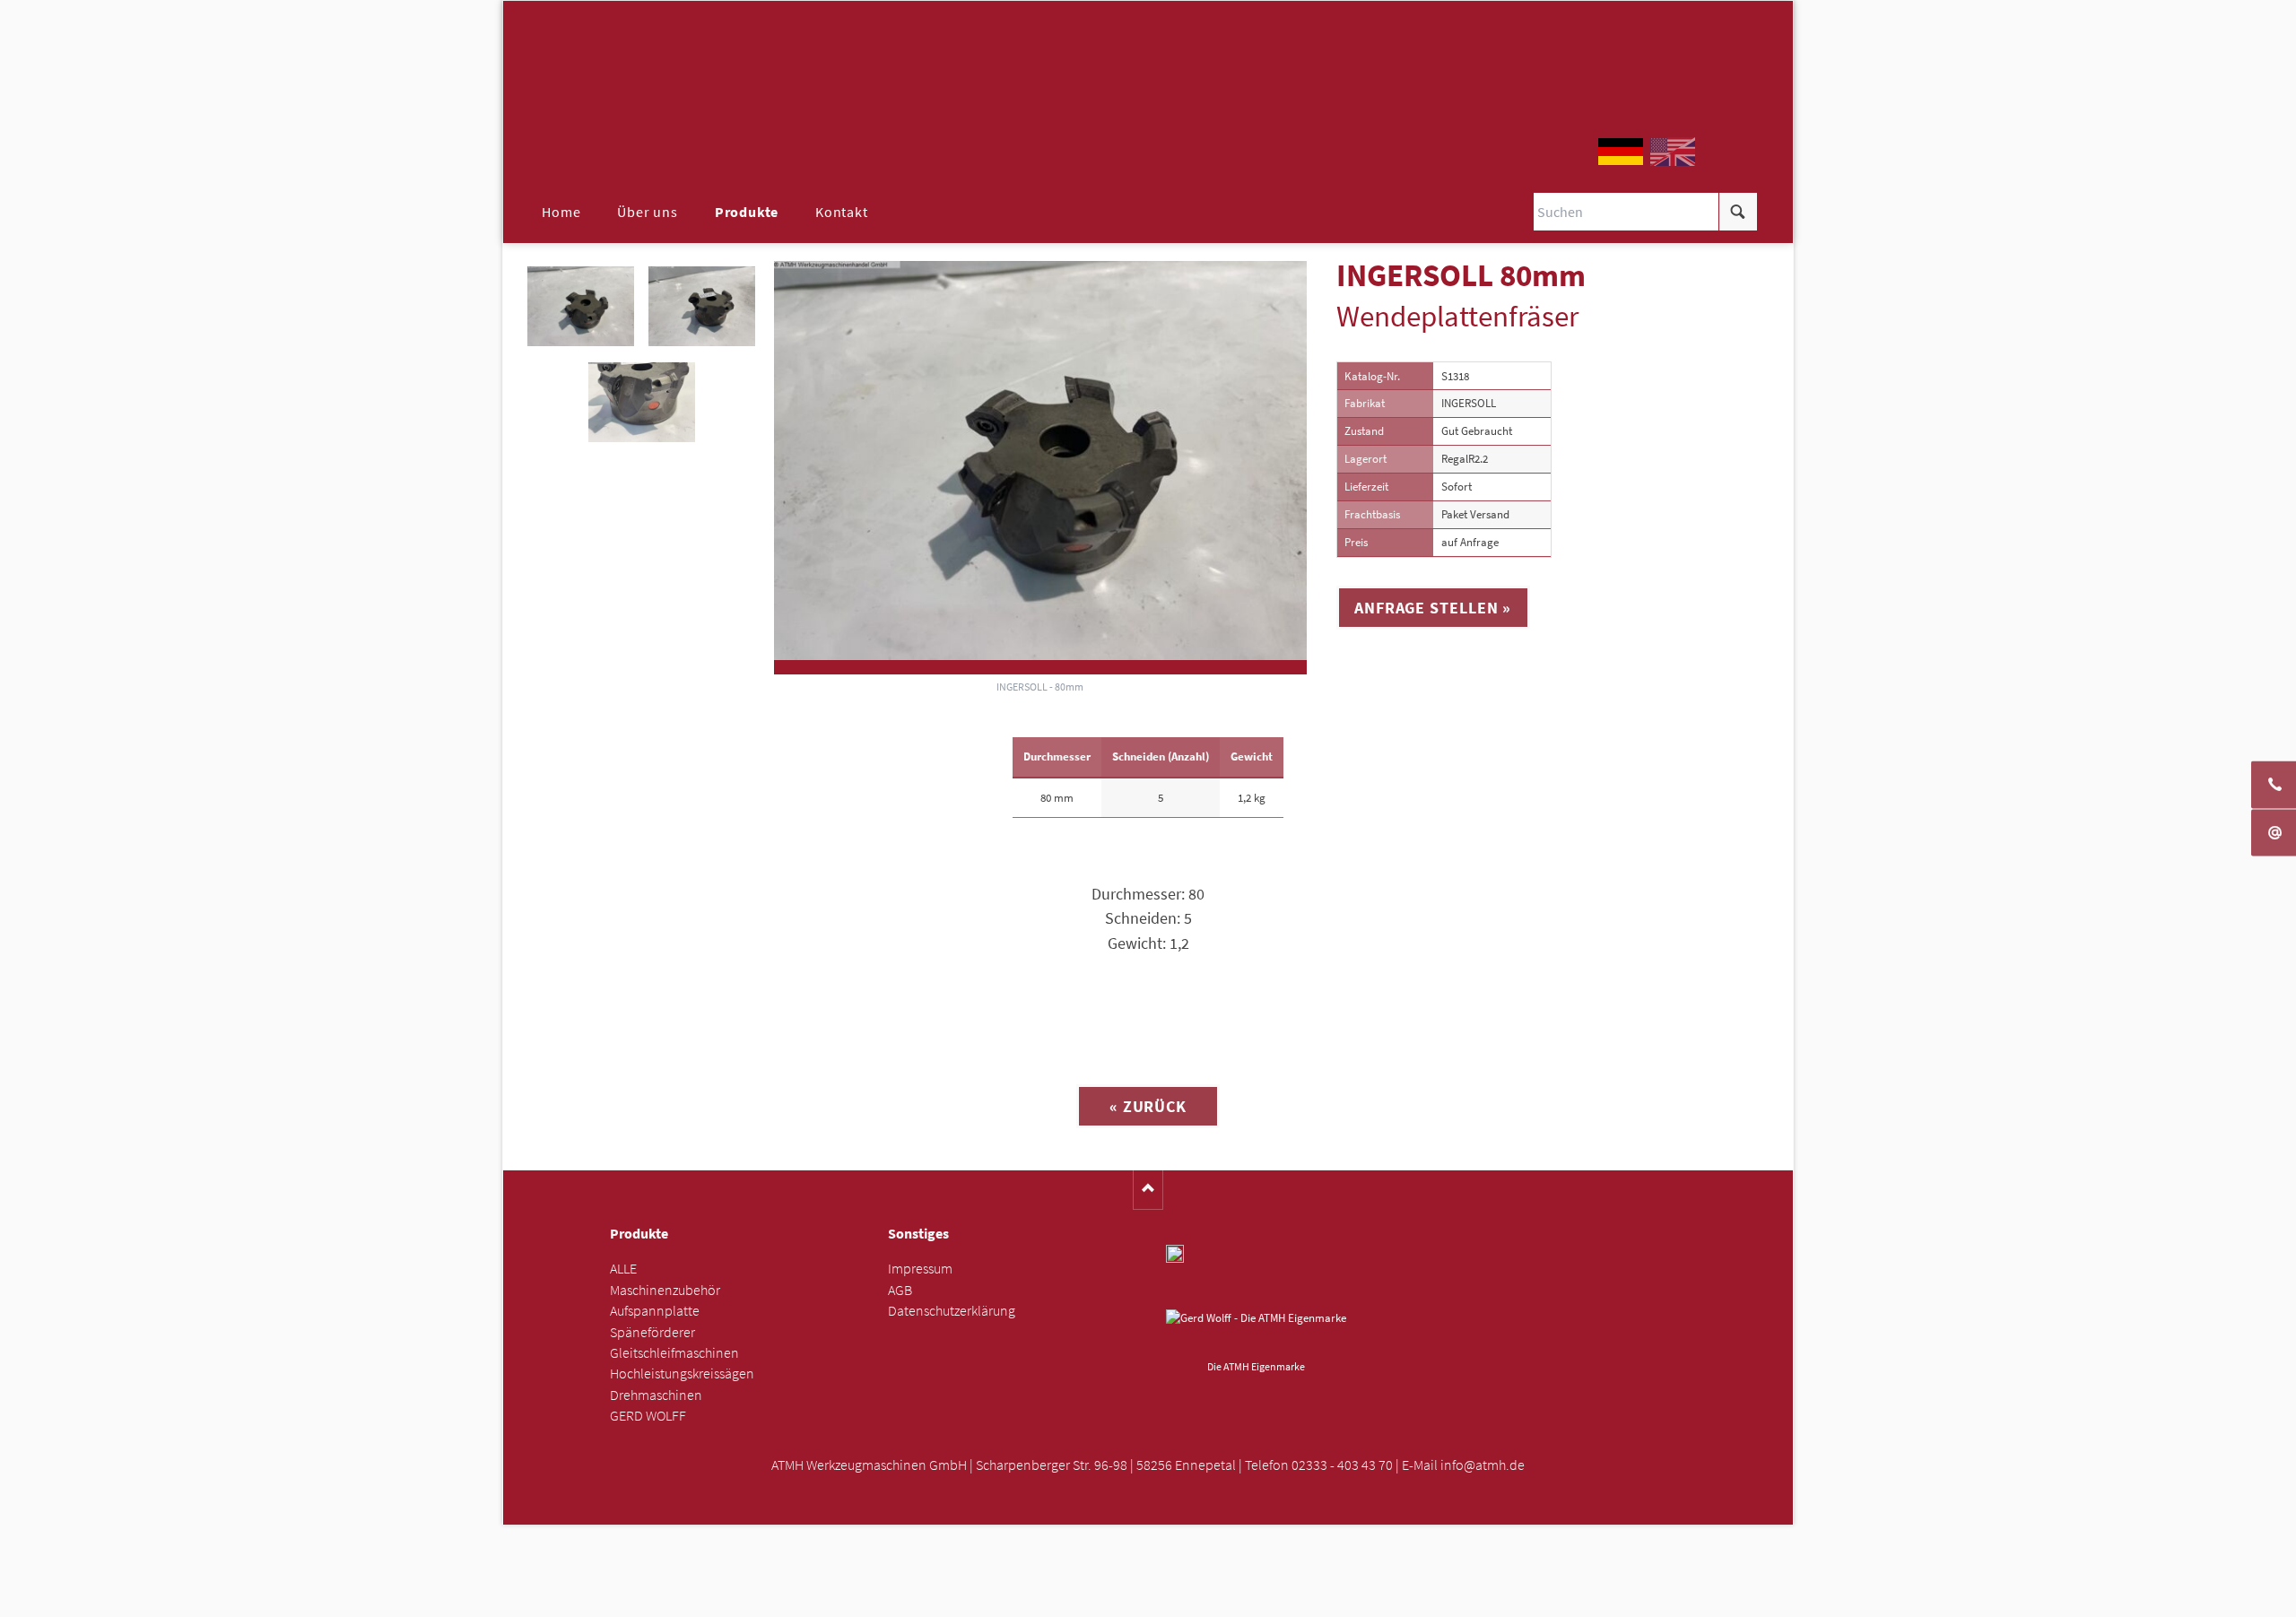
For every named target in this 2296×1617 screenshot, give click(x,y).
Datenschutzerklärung (952, 1311)
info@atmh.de (1483, 1465)
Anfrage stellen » (1433, 608)
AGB (900, 1290)
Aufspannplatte (655, 1311)
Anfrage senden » (1148, 1598)
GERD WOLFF (648, 1416)
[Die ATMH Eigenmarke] (1256, 1332)
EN (1673, 152)
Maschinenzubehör (665, 1290)
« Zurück (1148, 1106)
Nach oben (1148, 1190)
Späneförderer (652, 1332)
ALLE (623, 1269)
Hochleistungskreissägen (682, 1374)
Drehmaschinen (656, 1395)
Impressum (920, 1269)
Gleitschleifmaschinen (674, 1353)
